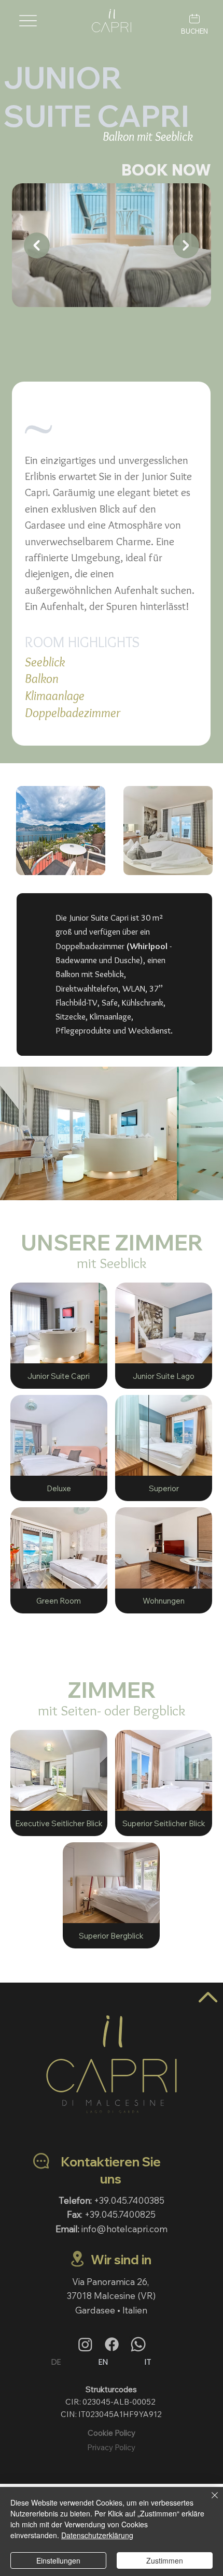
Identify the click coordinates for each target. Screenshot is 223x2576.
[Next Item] (186, 245)
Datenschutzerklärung (97, 2535)
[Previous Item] (37, 245)
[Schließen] (208, 2501)
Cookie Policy (112, 2433)
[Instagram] (85, 2344)
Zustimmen (165, 2560)
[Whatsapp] (138, 2344)
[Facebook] (112, 2344)
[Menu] (28, 21)
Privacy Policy (111, 2447)
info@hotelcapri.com (124, 2229)
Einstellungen (58, 2560)
